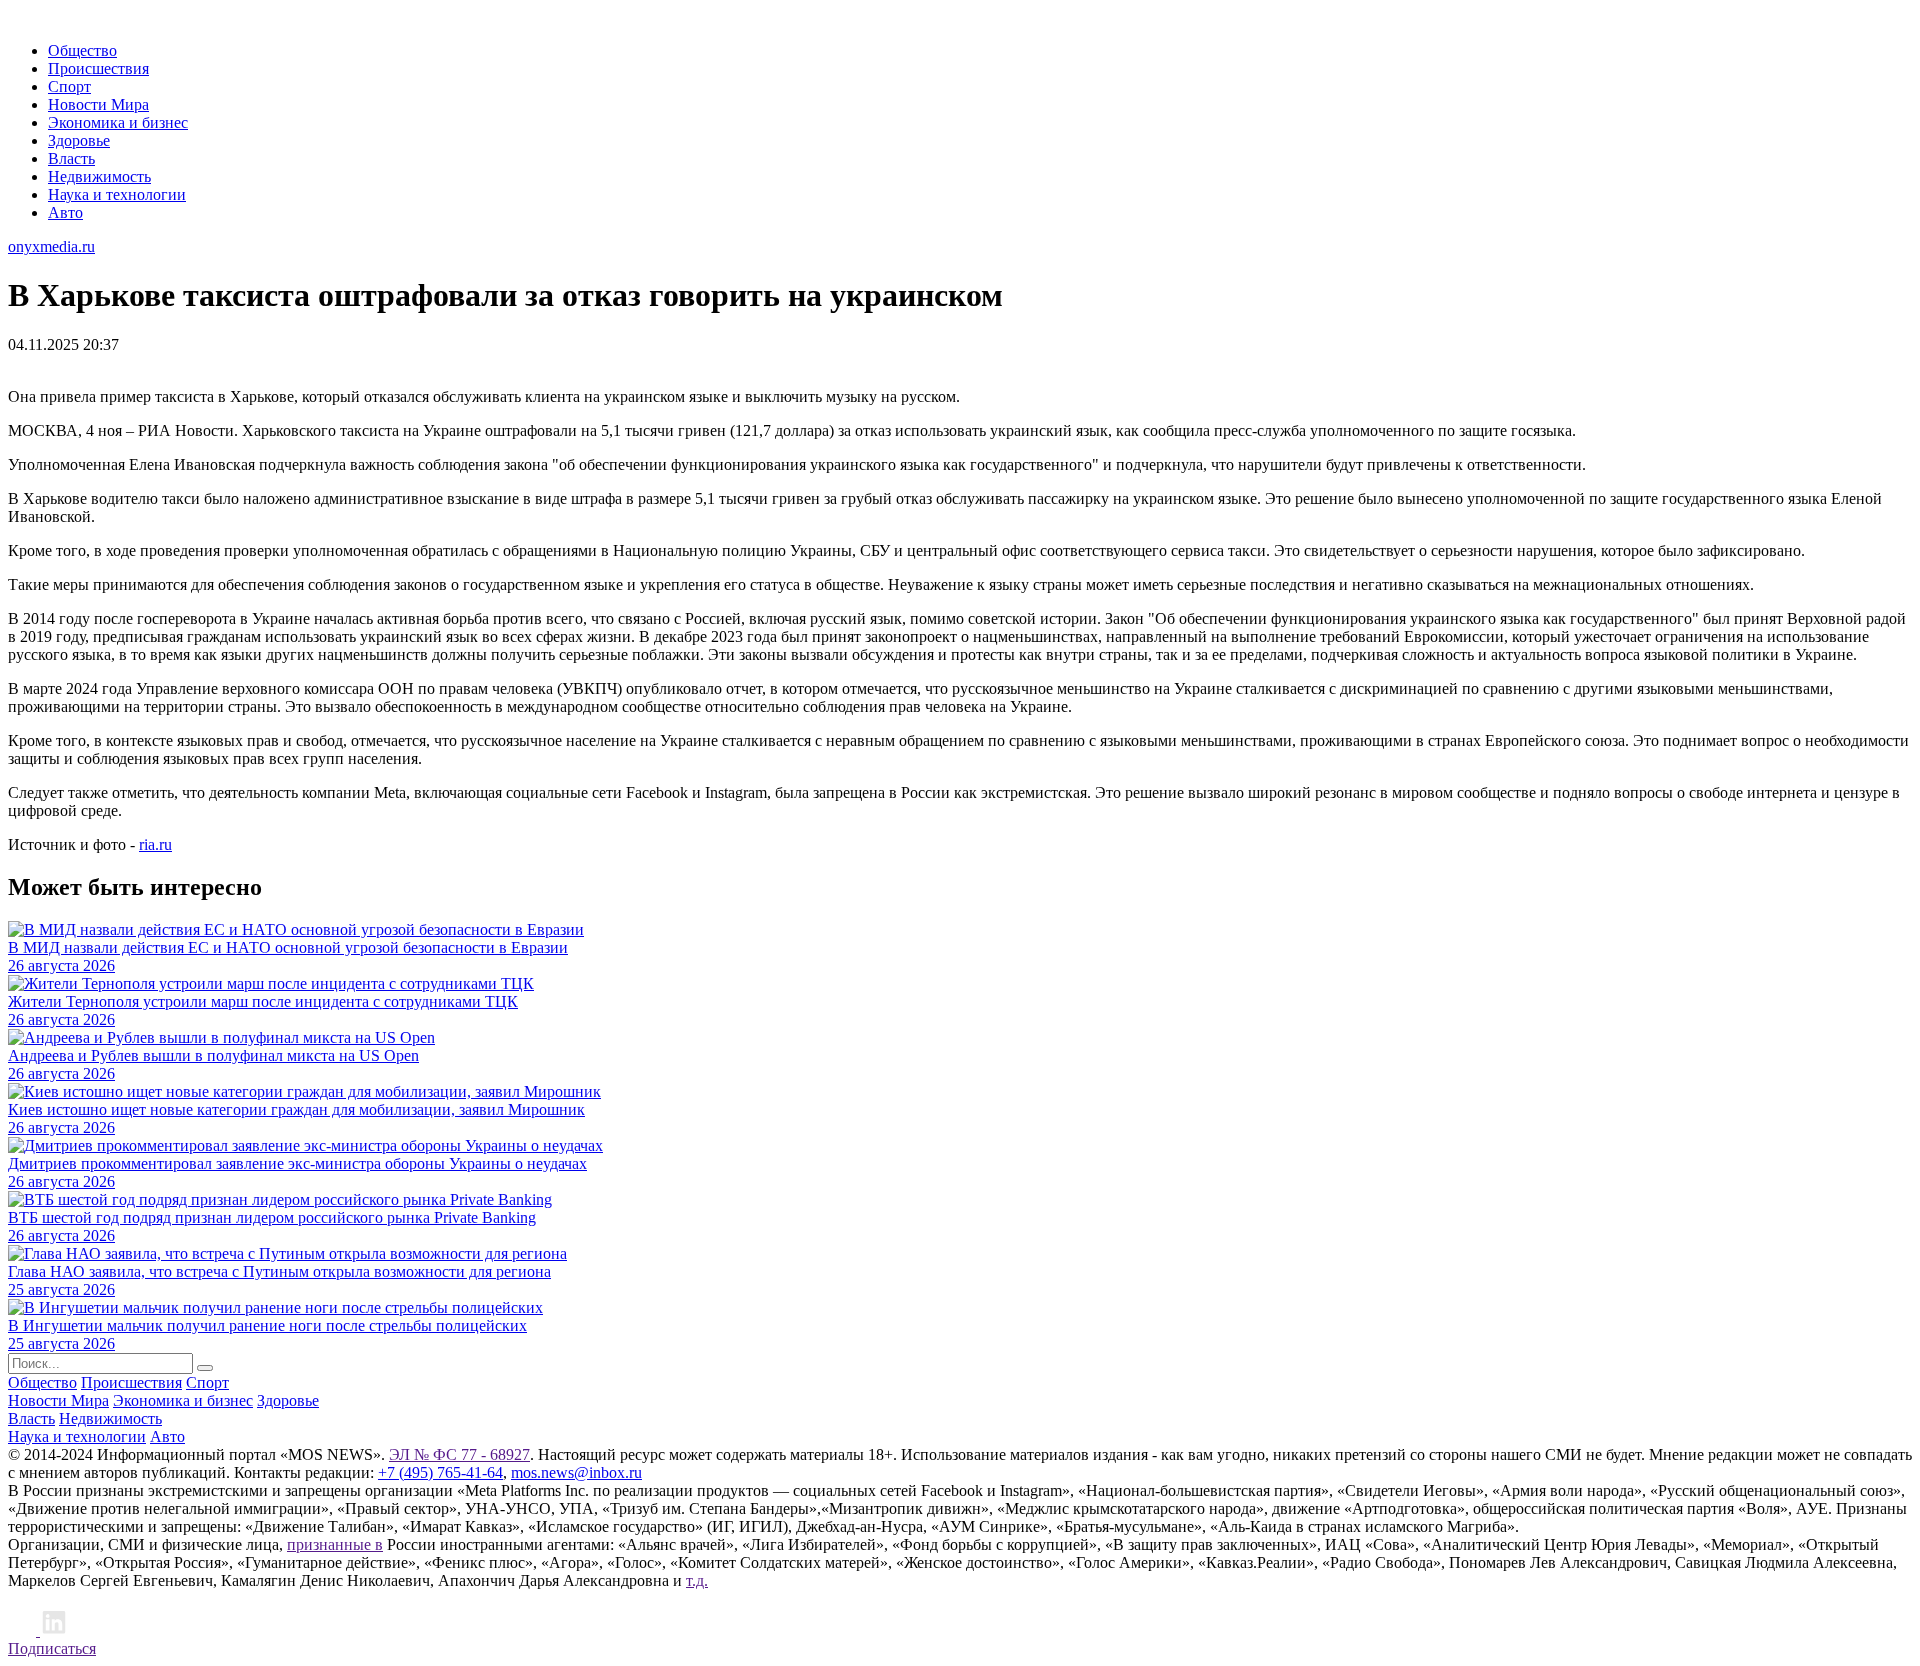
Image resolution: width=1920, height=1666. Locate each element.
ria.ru (155, 844)
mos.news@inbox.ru (576, 1472)
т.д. (697, 1580)
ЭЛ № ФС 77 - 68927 (459, 1454)
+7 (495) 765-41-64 (440, 1472)
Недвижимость (99, 176)
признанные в (335, 1544)
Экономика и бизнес (118, 122)
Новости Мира (98, 104)
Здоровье (79, 140)
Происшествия (98, 68)
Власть (71, 158)
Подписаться (52, 1648)
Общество (82, 50)
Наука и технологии (117, 194)
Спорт (69, 86)
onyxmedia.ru (51, 246)
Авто (65, 212)
